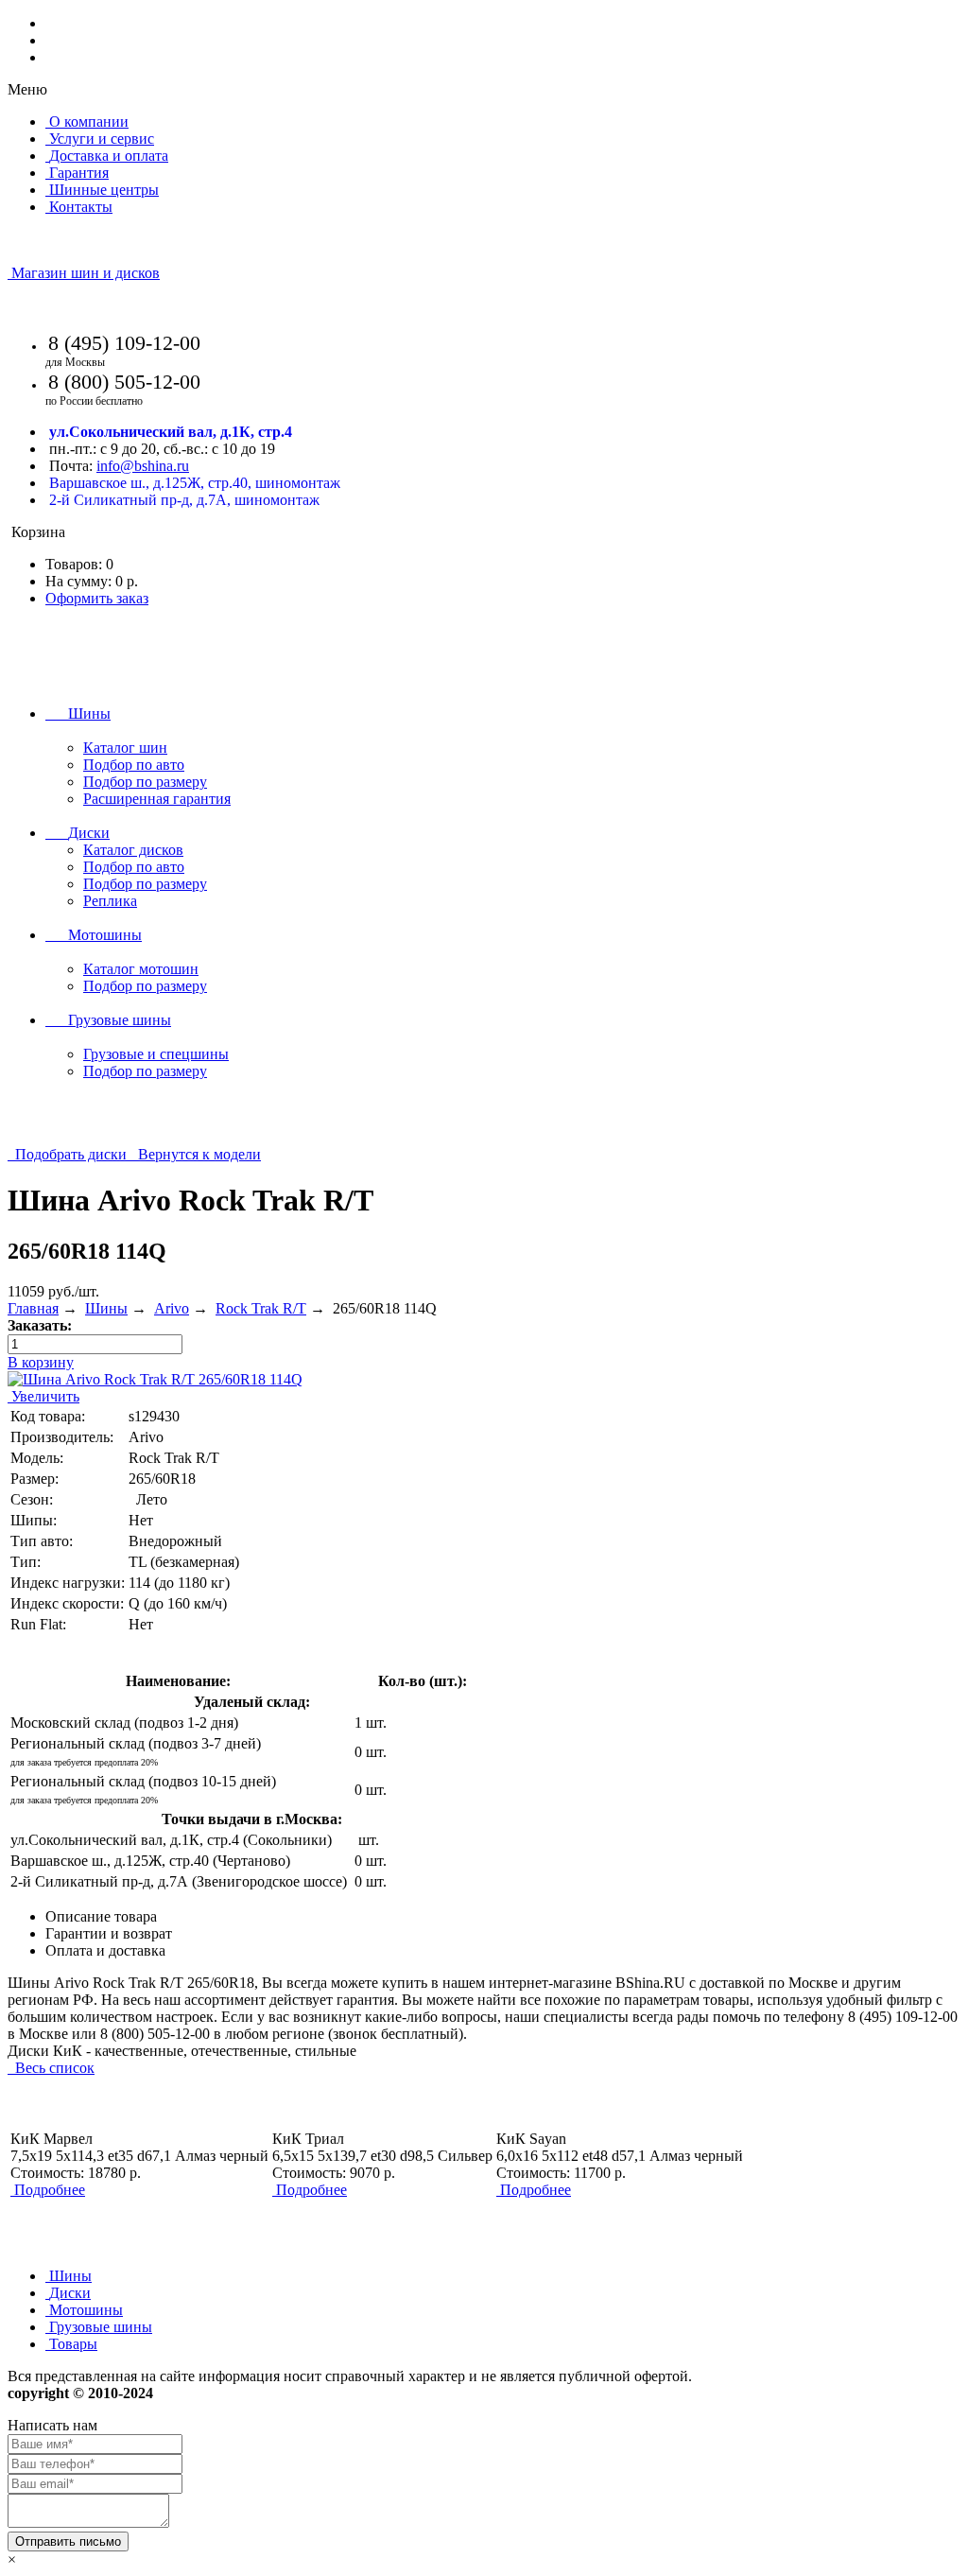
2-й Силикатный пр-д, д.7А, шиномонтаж (184, 500)
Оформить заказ (97, 598)
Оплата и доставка (105, 1950)
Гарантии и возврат (109, 1933)
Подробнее (50, 2190)
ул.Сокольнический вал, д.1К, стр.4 (171, 432)
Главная (33, 1308)
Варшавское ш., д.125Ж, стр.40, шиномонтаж (195, 483)
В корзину (41, 1362)
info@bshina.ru (143, 466)
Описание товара (101, 1916)
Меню (27, 89)
